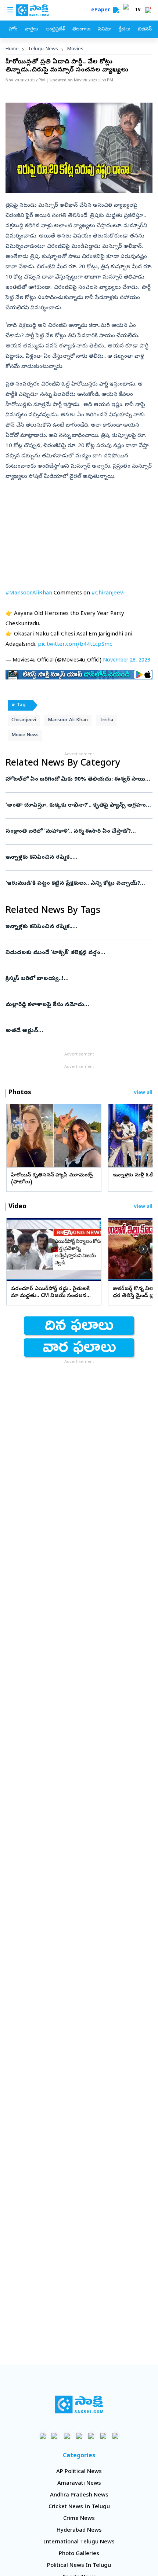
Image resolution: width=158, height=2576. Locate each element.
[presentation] (15, 1135)
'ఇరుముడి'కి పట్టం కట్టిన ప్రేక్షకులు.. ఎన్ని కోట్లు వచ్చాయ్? (78, 884)
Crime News (79, 2519)
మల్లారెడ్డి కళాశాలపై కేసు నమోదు (75, 1005)
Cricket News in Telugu (79, 2507)
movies (75, 49)
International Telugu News (79, 2542)
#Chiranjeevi (108, 593)
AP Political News (79, 2472)
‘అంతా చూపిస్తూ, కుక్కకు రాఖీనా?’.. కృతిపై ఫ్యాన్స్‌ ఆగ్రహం (79, 806)
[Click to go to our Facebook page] (43, 2436)
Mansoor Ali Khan (68, 720)
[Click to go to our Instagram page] (79, 2436)
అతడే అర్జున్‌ (77, 1031)
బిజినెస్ (145, 30)
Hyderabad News (79, 2531)
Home (12, 49)
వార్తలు (31, 30)
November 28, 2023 (127, 661)
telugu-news (43, 49)
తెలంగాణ (81, 30)
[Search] (116, 10)
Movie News (25, 735)
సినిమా (105, 30)
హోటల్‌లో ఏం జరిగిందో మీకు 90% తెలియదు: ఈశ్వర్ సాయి (75, 780)
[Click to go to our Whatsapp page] (55, 2436)
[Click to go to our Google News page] (116, 2436)
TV (138, 10)
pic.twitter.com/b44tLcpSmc (75, 645)
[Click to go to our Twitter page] (67, 2436)
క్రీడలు (125, 30)
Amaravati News (79, 2484)
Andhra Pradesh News (79, 2495)
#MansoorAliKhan (29, 593)
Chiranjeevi (24, 720)
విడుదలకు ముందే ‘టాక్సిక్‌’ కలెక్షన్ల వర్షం (78, 953)
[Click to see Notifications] (148, 10)
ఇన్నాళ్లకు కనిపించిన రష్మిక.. (77, 858)
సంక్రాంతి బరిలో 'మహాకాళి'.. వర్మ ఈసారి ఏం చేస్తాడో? (79, 832)
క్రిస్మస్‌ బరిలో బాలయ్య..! (78, 979)
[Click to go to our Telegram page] (103, 2436)
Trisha (106, 720)
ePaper (102, 10)
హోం (13, 30)
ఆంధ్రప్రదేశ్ (55, 30)
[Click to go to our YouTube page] (91, 2436)
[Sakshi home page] (79, 2404)
